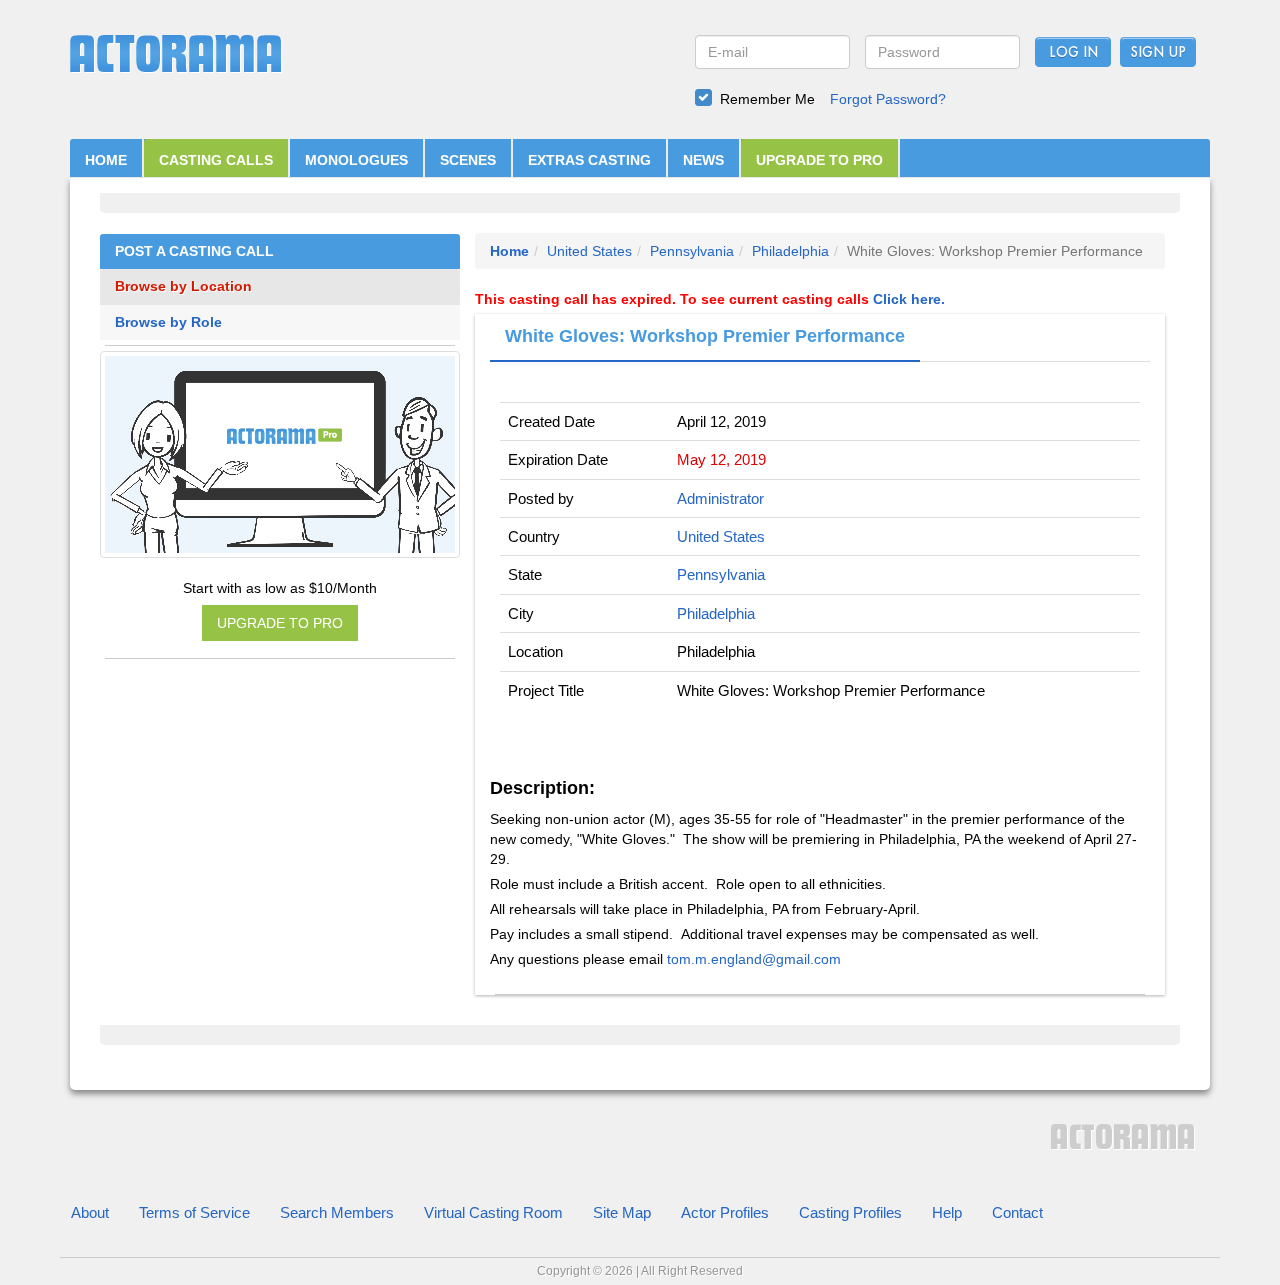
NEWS (703, 160)
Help (947, 1212)
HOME (106, 160)
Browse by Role (168, 322)
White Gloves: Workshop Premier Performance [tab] (705, 336)
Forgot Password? (888, 99)
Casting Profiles (850, 1212)
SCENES (468, 160)
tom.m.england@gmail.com (754, 959)
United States (589, 251)
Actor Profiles (725, 1212)
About (90, 1212)
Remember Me (767, 99)
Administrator (720, 498)
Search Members (337, 1212)
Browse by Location (183, 286)
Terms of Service (194, 1212)
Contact (1017, 1212)
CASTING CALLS (216, 160)
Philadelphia (790, 251)
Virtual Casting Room (493, 1212)
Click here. (909, 299)
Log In (1073, 53)
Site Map (622, 1212)
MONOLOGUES (356, 160)
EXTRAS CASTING (589, 160)
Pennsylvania (692, 251)
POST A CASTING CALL (194, 251)
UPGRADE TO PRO (819, 160)
